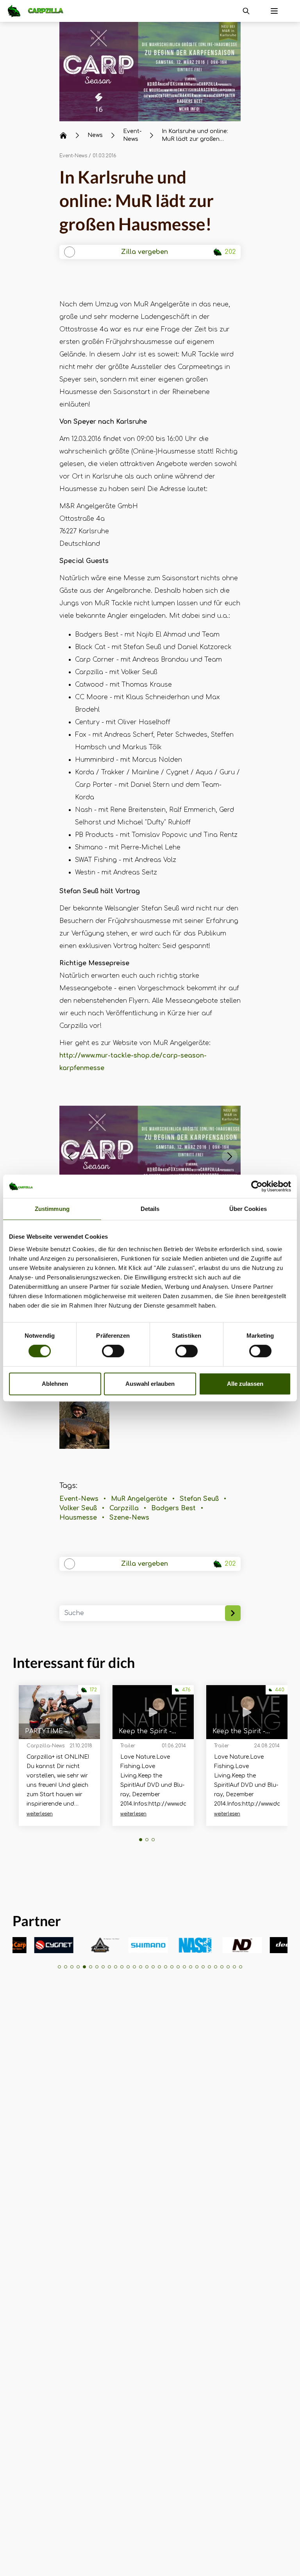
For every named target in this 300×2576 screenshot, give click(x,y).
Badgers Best (173, 1508)
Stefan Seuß (199, 1499)
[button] (70, 1157)
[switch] (113, 1351)
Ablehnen (55, 1384)
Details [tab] (150, 1209)
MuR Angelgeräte (139, 1499)
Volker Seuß (78, 1508)
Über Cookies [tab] (248, 1209)
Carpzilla (124, 1508)
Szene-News (129, 1518)
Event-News (73, 156)
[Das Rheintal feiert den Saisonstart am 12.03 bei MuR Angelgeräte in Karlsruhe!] (150, 72)
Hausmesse (78, 1518)
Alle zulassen (245, 1384)
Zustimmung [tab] (52, 1209)
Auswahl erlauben (150, 1384)
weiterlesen (40, 1814)
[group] (32, 1945)
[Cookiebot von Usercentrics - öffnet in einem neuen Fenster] (257, 1186)
